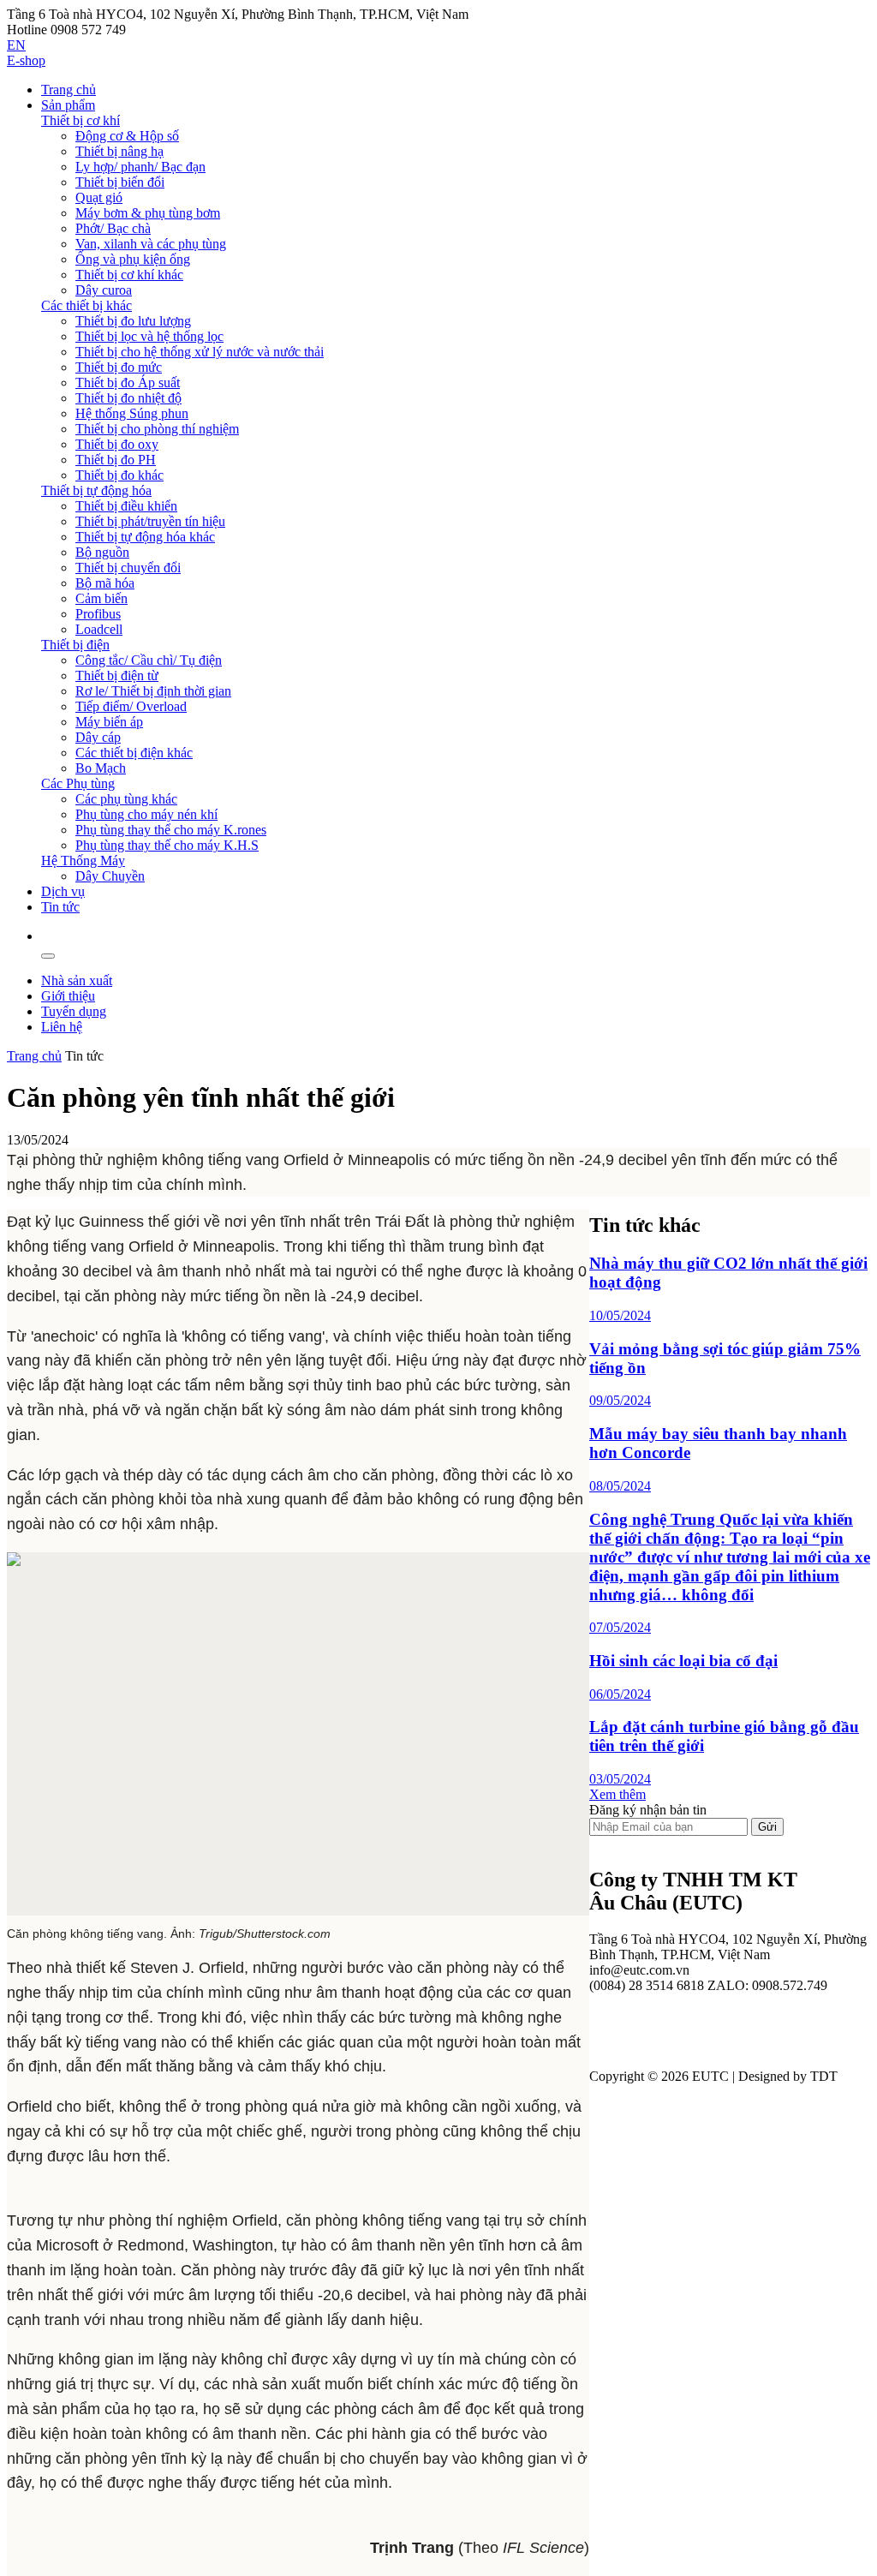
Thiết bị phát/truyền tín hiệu (150, 521)
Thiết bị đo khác (119, 475)
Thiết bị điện (75, 645)
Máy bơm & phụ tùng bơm (148, 213)
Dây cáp (98, 737)
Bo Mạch (101, 768)
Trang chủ (69, 90)
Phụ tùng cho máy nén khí (146, 814)
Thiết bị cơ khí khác (129, 275)
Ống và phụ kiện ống (133, 259)
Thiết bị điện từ (117, 675)
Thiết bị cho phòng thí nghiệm (157, 429)
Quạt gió (99, 197)
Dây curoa (104, 290)
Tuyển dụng (74, 1011)
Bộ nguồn (102, 552)
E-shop (26, 60)
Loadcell (99, 629)
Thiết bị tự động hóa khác (145, 537)
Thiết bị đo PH (116, 460)
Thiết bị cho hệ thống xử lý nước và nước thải (200, 352)
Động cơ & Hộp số (127, 136)
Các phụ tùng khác (126, 799)
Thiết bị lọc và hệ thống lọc (149, 336)
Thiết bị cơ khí (81, 120)
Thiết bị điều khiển (126, 506)
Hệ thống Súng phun (132, 413)
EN (16, 45)
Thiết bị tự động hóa (96, 490)
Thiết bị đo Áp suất (128, 383)
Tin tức (60, 907)
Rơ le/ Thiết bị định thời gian (153, 691)
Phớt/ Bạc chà (113, 228)
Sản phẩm (68, 105)
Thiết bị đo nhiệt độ (128, 398)
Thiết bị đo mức (119, 367)
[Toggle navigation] (48, 956)
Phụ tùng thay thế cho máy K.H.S (167, 845)
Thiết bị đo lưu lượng (133, 321)
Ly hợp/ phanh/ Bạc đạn (140, 167)
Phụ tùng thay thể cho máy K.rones (171, 830)
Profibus (98, 614)
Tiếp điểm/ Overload (131, 706)
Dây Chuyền (110, 876)
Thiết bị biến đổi (120, 182)
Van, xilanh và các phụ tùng (151, 244)
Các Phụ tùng (78, 783)
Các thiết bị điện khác (134, 753)
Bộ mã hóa (105, 583)
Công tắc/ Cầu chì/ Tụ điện (149, 660)
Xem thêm (617, 1794)
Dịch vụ (63, 891)
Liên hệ (62, 1027)
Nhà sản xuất (77, 980)
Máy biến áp (109, 722)
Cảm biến (101, 598)
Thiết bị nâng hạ (119, 151)
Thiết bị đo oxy (117, 444)
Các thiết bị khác (87, 305)
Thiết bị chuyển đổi (128, 568)
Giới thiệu (68, 996)
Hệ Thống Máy (83, 861)
